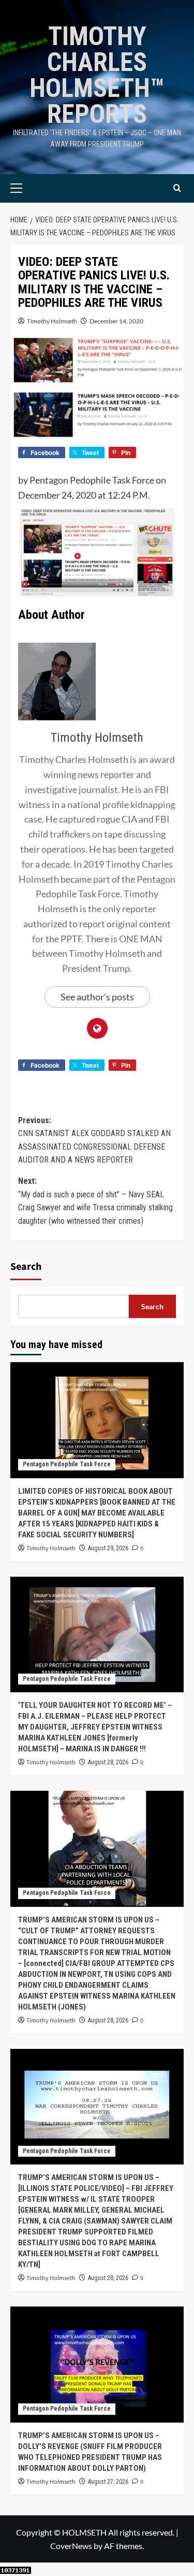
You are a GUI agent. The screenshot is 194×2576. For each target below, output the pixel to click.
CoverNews (71, 2546)
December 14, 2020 (116, 321)
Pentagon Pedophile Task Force (67, 1464)
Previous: (94, 1140)
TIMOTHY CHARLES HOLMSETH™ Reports (97, 75)
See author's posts (97, 997)
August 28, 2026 (108, 1762)
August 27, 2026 (108, 2482)
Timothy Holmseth (52, 321)
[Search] (177, 188)
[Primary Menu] (32, 188)
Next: (95, 1201)
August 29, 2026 (108, 1548)
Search (26, 1267)
